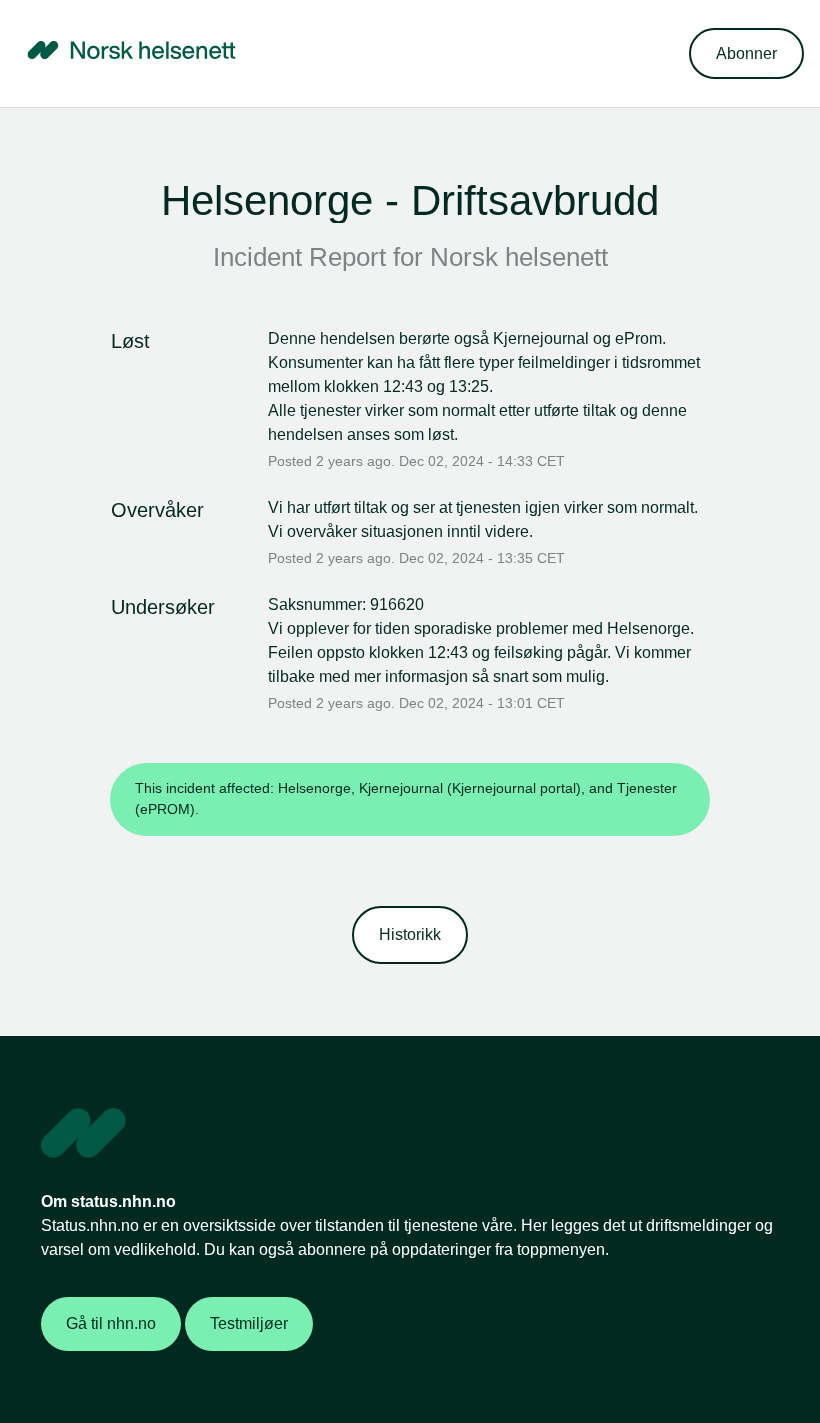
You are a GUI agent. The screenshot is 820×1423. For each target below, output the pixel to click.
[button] (746, 53)
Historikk (410, 934)
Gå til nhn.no (111, 1323)
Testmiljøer (249, 1323)
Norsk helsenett (519, 257)
